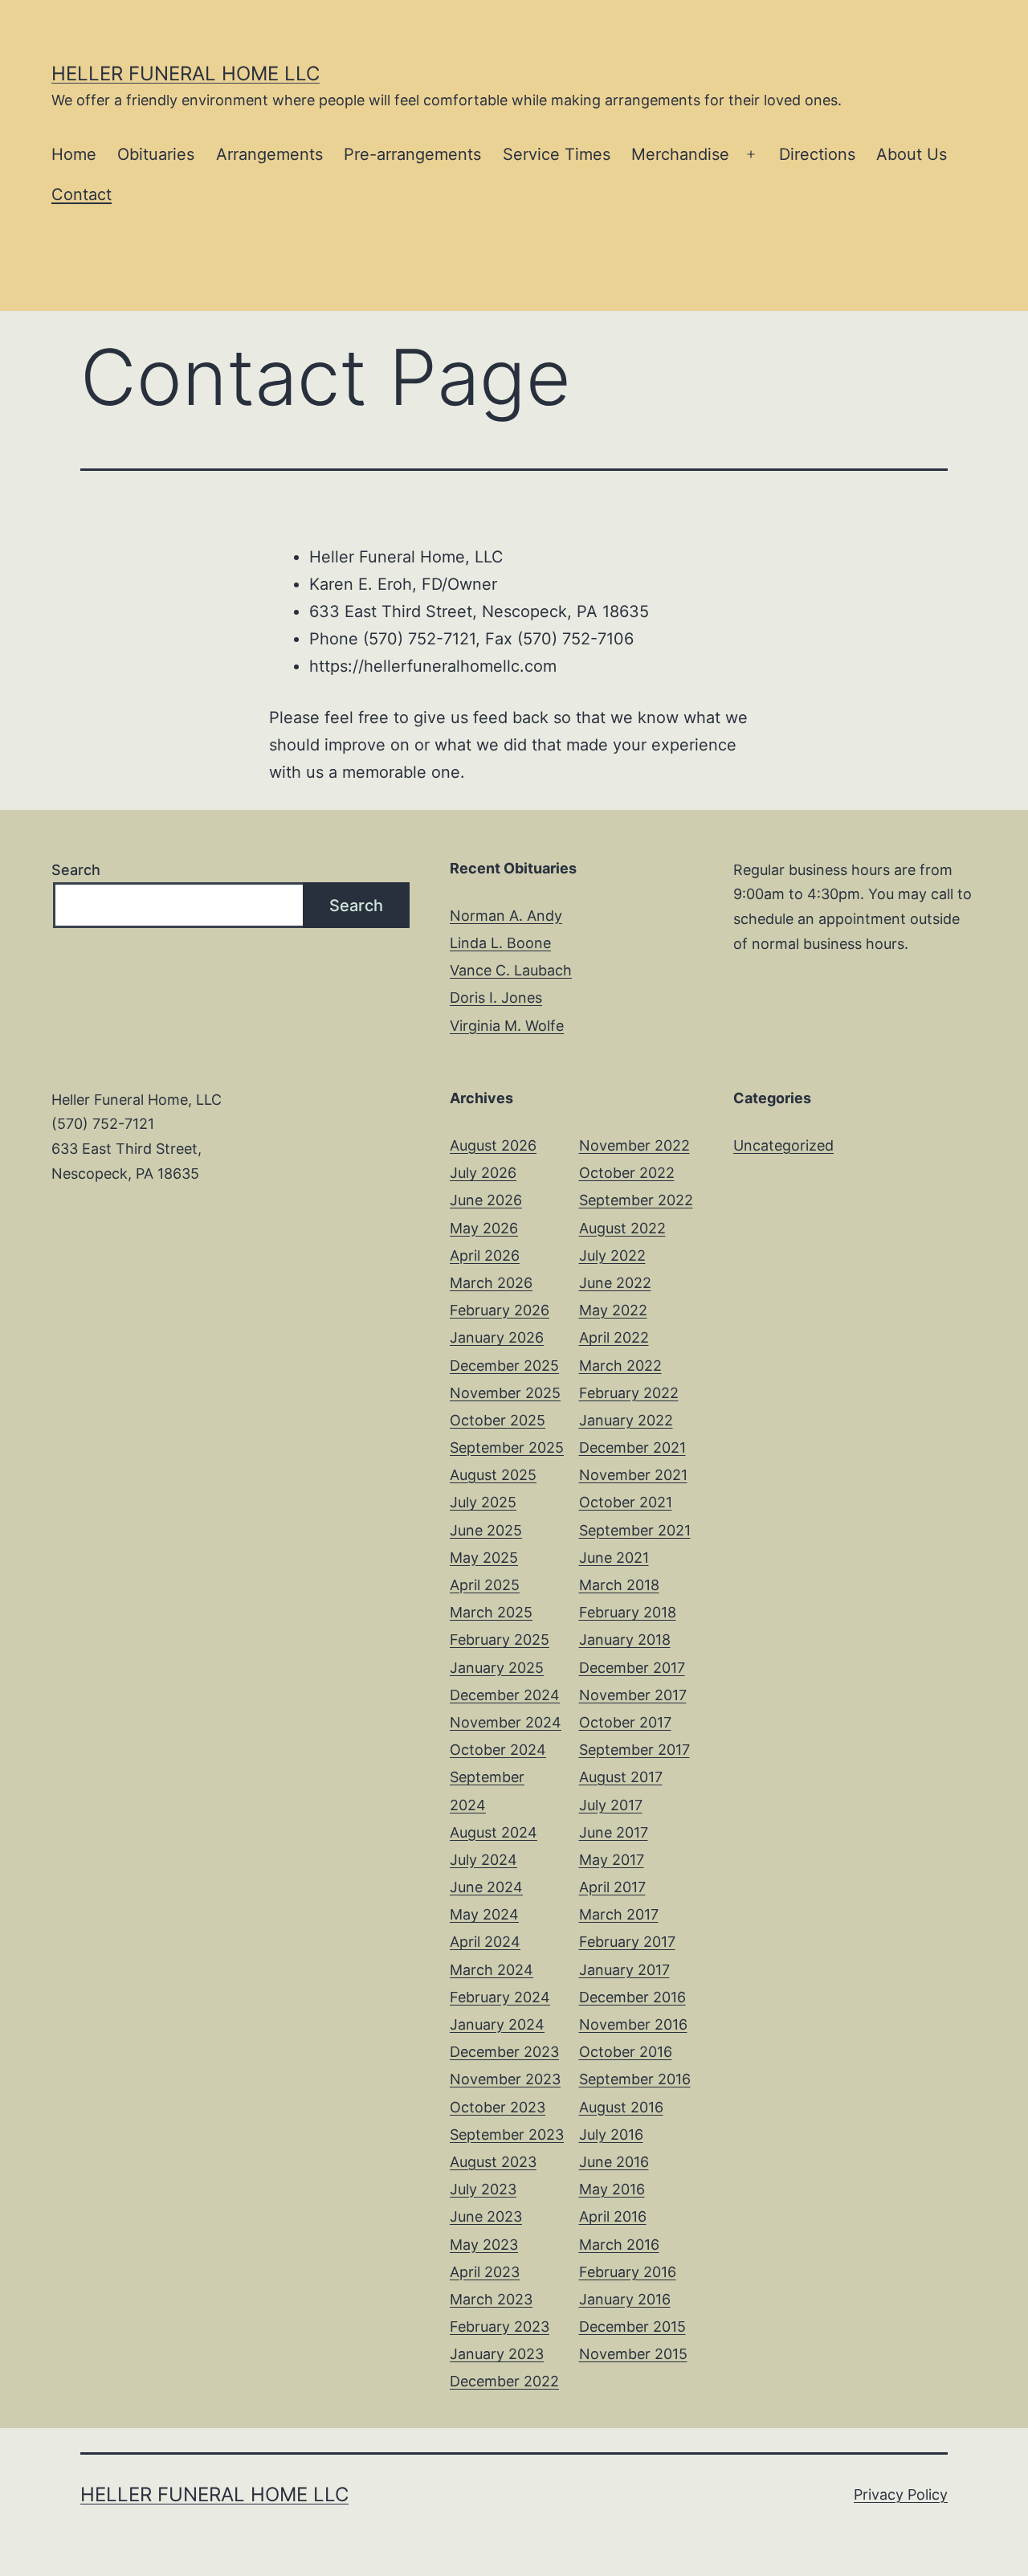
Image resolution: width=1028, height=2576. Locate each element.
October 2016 (626, 2052)
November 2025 (505, 1393)
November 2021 (633, 1475)
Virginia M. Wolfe (507, 1026)
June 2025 (486, 1530)
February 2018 (628, 1612)
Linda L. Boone (500, 943)
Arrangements (269, 154)
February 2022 (629, 1393)
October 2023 (498, 2107)
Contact (82, 194)
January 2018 (625, 1640)
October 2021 (626, 1502)
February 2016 (628, 2272)
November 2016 (633, 2024)
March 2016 (619, 2245)
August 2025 (493, 1475)
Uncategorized (783, 1145)
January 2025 (497, 1668)
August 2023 (493, 2162)
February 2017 (627, 1942)
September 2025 (507, 1447)
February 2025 (500, 1640)
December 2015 (632, 2327)
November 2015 (633, 2354)
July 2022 (612, 1255)
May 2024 (484, 1914)
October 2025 (498, 1420)
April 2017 (612, 1887)
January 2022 (626, 1420)
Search (76, 870)
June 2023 (486, 2216)
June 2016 (614, 2162)
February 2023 (500, 2327)
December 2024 (505, 1695)
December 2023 (504, 2052)
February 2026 (500, 1310)
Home (74, 154)
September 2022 (636, 1200)
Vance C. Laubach (511, 970)
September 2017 (634, 1750)
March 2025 (491, 1612)
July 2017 (611, 1805)
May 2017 (612, 1860)
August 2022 (622, 1228)
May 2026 (484, 1228)
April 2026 (485, 1255)
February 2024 (500, 1997)
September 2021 (635, 1530)
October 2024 (498, 1750)
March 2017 (619, 1914)
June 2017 (614, 1832)
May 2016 (612, 2189)
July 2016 (611, 2134)
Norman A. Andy (506, 916)
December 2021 (632, 1447)
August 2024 (494, 1832)
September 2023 (507, 2134)
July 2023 (483, 2189)
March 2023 (491, 2299)
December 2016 (632, 1997)
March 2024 (492, 1970)
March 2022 (620, 1366)
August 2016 (621, 2107)
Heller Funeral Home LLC (186, 74)
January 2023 (497, 2354)
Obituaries (156, 154)
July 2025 (483, 1502)
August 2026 (493, 1145)
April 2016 (613, 2216)
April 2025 (485, 1585)
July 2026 (483, 1173)
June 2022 (615, 1283)
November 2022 (634, 1145)
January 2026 (497, 1337)
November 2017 (633, 1695)
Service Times (557, 154)
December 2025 (504, 1366)
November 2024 (506, 1722)
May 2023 (484, 2245)
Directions (817, 154)
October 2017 (625, 1722)
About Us (912, 154)
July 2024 (483, 1860)
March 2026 (491, 1283)
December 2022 (504, 2381)
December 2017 (632, 1668)
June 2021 (614, 1558)
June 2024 (486, 1887)
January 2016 (625, 2299)
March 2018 (619, 1585)
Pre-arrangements (412, 154)
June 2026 (486, 1200)
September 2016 (635, 2079)
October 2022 (627, 1173)
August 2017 (621, 1777)
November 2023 (505, 2079)
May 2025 (484, 1558)
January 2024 (497, 2024)
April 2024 (485, 1942)
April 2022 (614, 1337)
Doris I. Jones (496, 998)
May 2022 (613, 1310)
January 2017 (624, 1970)
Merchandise (680, 154)
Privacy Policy (901, 2494)
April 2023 (485, 2272)
